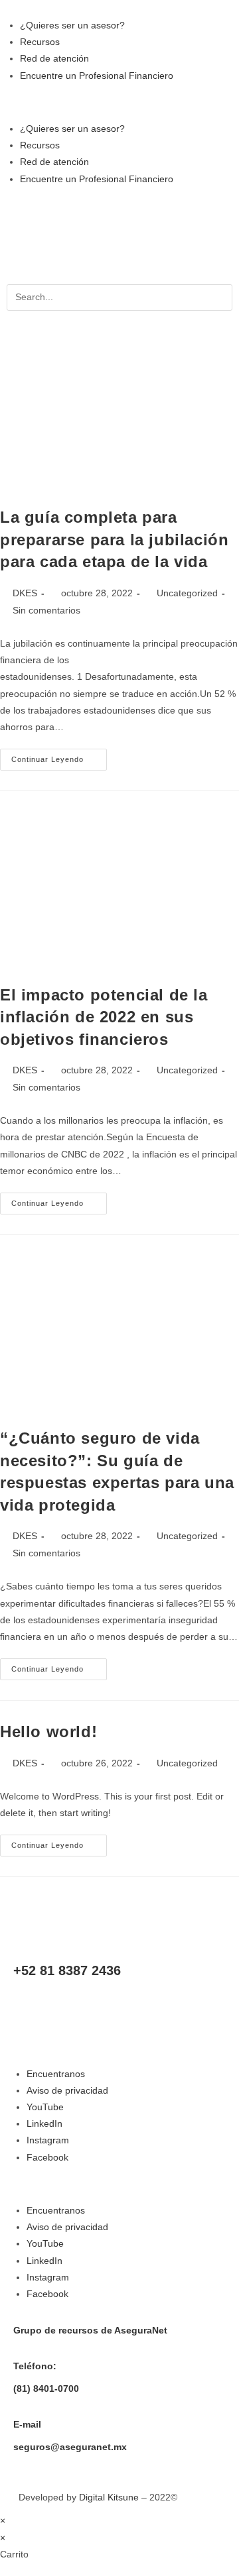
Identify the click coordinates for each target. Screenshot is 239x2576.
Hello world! (48, 1732)
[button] (119, 102)
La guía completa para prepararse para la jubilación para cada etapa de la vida (114, 539)
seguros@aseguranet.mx (70, 2447)
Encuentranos (56, 2074)
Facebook (47, 2157)
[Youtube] (30, 2007)
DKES (25, 593)
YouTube (45, 2107)
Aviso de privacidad (67, 2090)
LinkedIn (44, 2123)
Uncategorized (187, 593)
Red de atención (54, 58)
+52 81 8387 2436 (67, 1970)
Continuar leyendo (59, 756)
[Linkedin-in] (66, 2007)
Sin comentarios (46, 610)
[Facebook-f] (137, 2007)
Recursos (40, 42)
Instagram (48, 2140)
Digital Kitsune (109, 2497)
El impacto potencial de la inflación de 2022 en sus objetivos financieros (104, 1017)
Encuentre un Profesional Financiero (97, 76)
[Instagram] (102, 2007)
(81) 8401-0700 (46, 2388)
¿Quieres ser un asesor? (72, 25)
